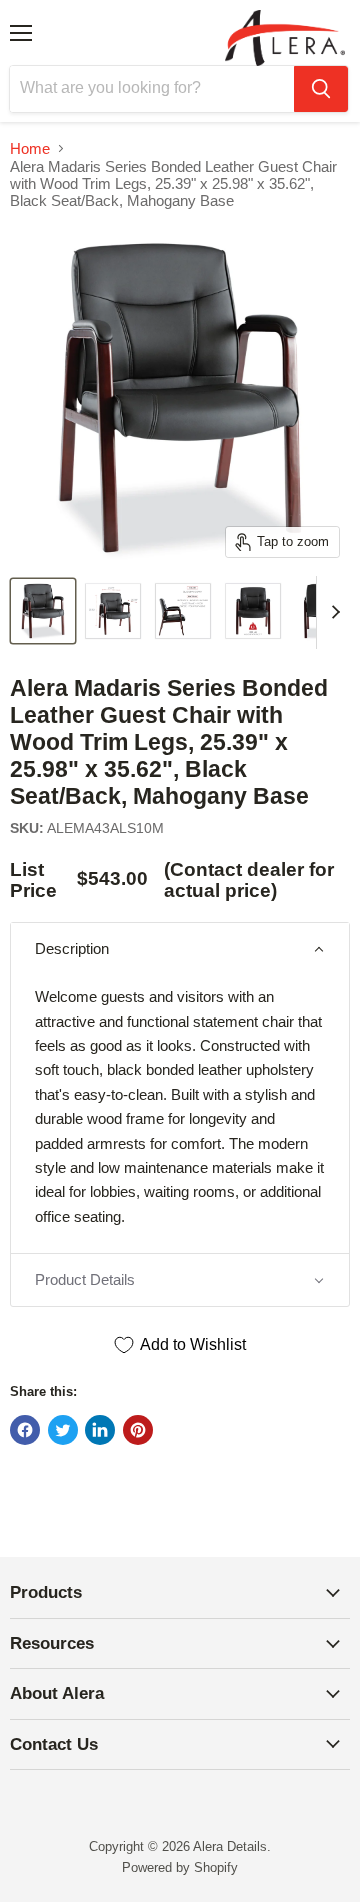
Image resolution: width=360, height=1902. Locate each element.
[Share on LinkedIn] (100, 1430)
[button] (180, 949)
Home (30, 148)
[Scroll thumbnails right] (332, 613)
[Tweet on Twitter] (63, 1430)
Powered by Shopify (180, 1867)
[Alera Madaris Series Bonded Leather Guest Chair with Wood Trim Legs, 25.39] (43, 611)
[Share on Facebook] (25, 1430)
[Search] (321, 89)
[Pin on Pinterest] (138, 1430)
